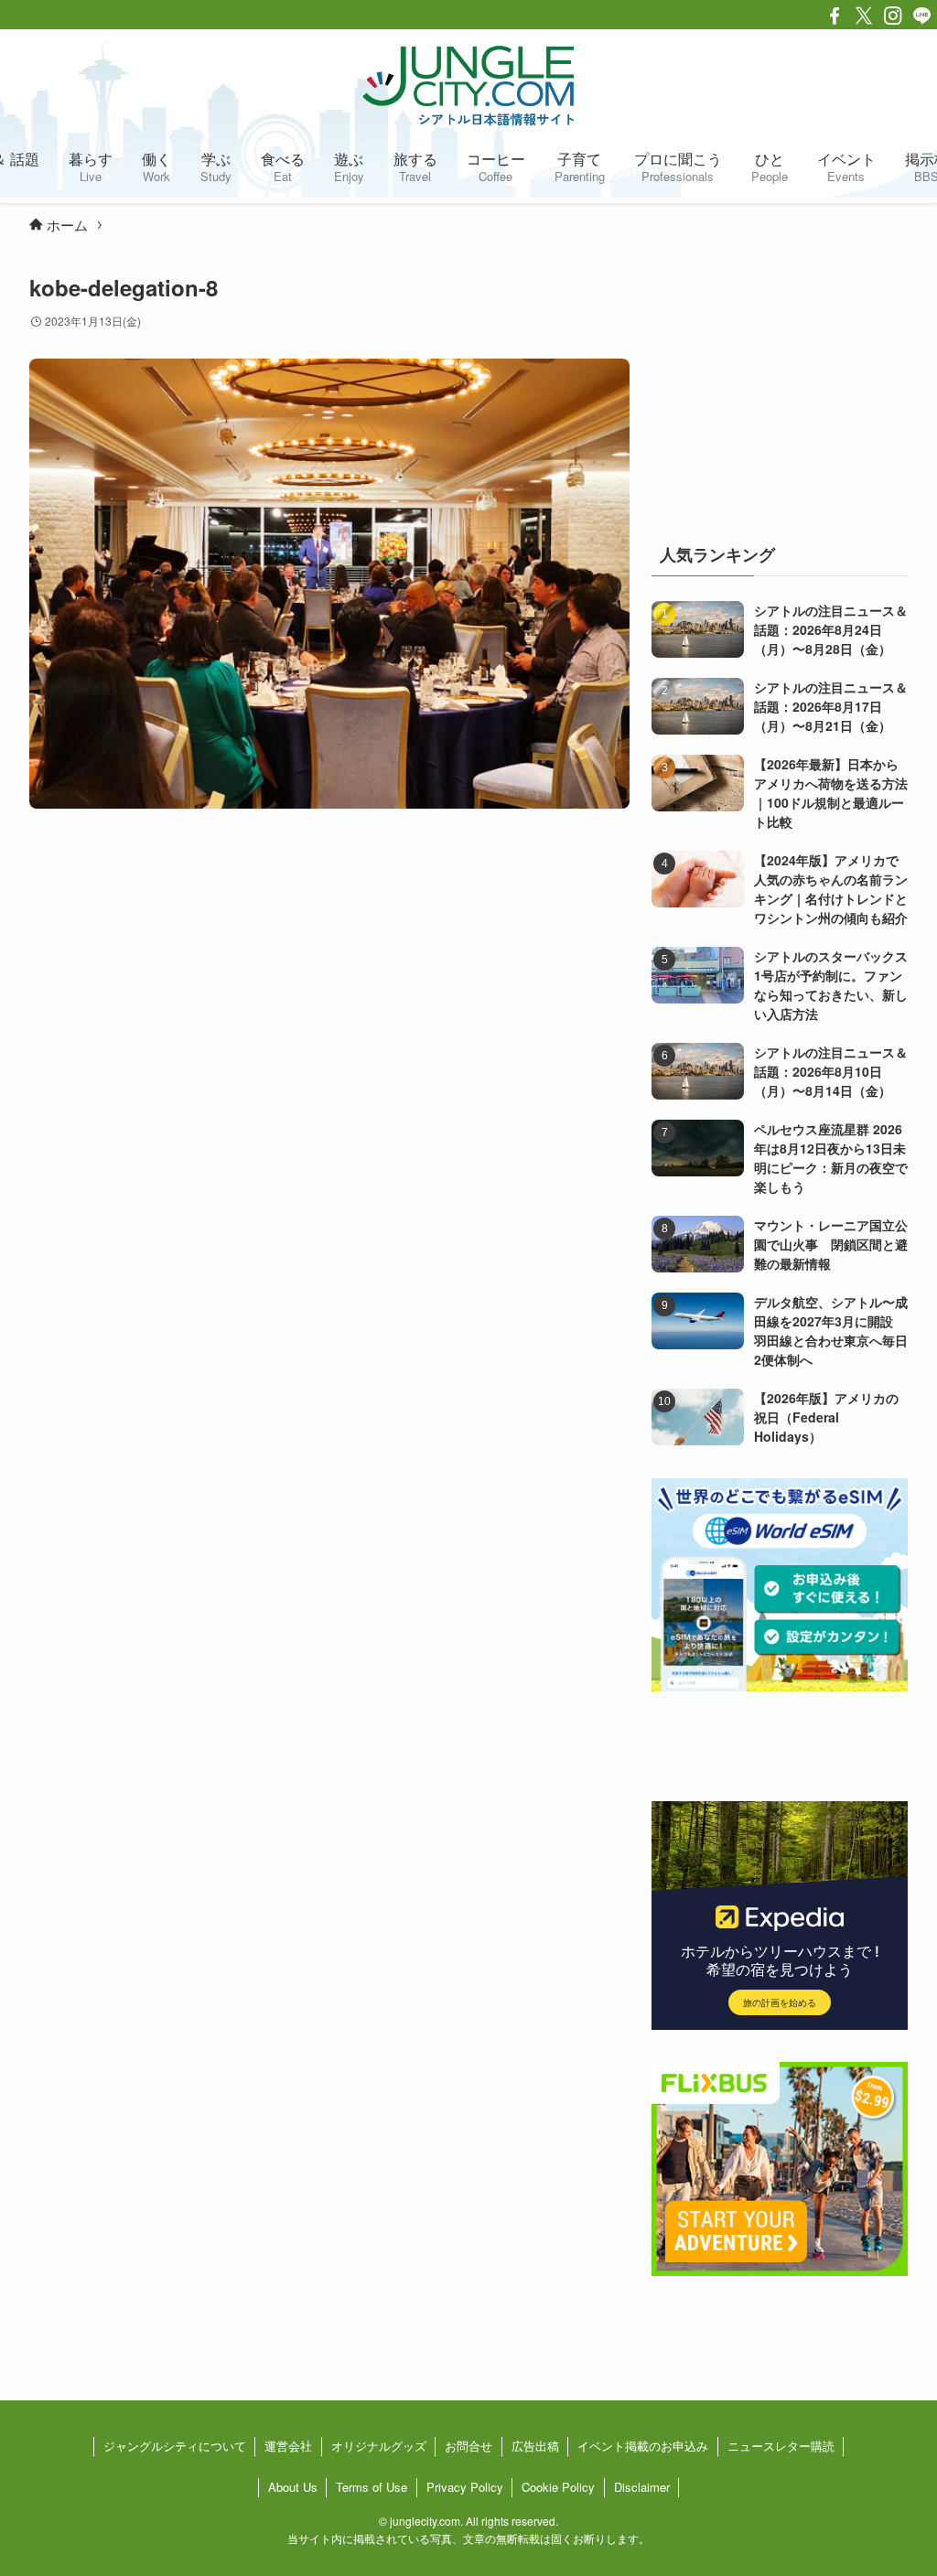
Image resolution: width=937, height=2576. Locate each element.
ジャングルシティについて (175, 2446)
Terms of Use (372, 2487)
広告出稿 (535, 2446)
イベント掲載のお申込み (643, 2446)
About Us (293, 2487)
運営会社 (288, 2446)
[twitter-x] (864, 16)
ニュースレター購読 (781, 2446)
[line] (922, 16)
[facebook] (835, 16)
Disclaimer (642, 2487)
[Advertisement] (780, 387)
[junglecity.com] (468, 85)
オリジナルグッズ (379, 2446)
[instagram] (893, 16)
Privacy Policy (465, 2487)
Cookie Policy (558, 2487)
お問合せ (468, 2446)
